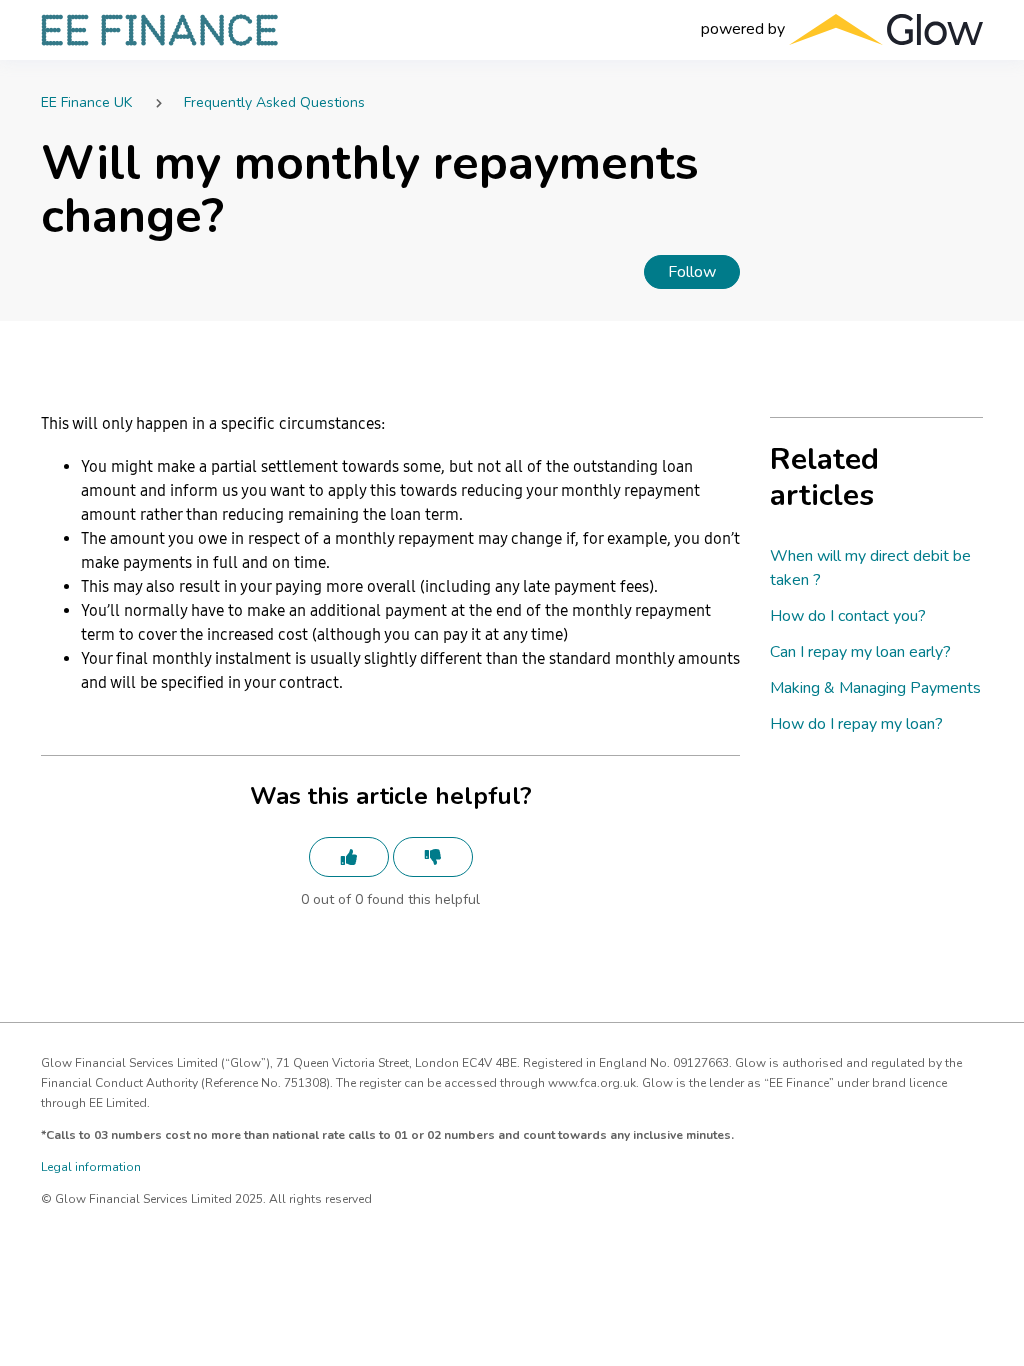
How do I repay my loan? (856, 724)
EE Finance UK (86, 102)
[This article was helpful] (349, 857)
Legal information (91, 1167)
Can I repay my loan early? (860, 652)
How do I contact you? (848, 616)
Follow (692, 272)
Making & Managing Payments (875, 688)
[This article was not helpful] (433, 857)
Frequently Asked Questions (274, 102)
